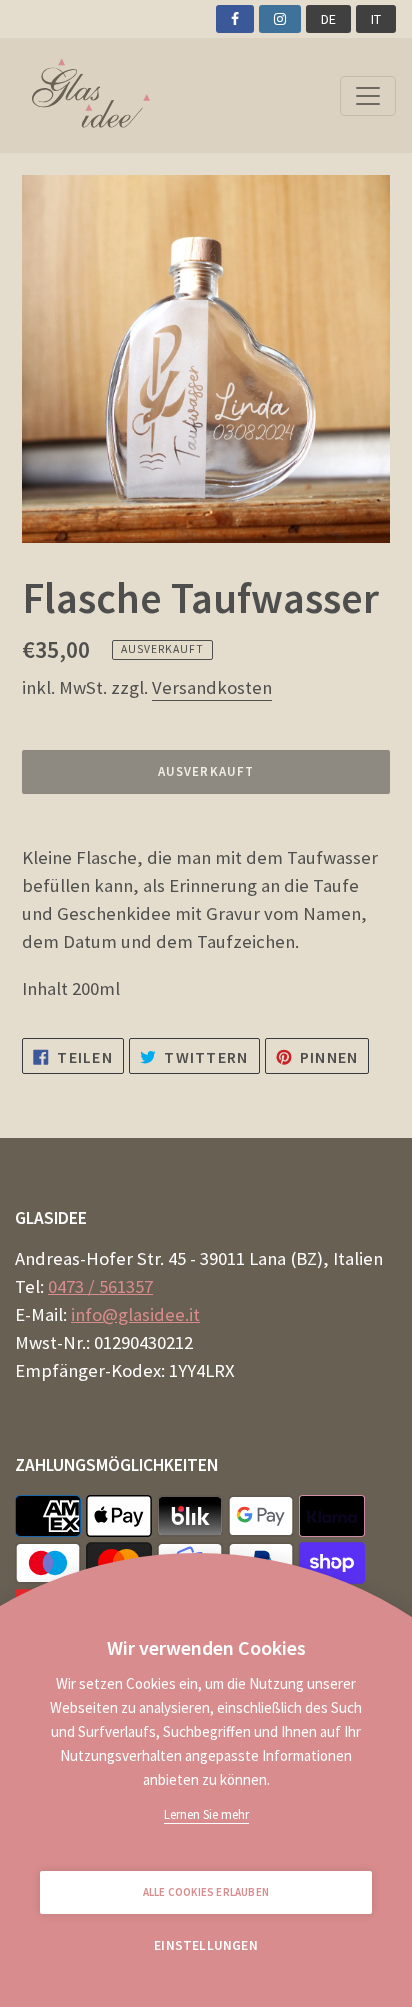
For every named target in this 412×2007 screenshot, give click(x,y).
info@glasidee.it (135, 1314)
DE (328, 19)
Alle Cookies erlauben (206, 1892)
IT (376, 19)
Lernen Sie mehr (206, 1814)
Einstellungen (206, 1945)
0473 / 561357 (100, 1286)
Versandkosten (212, 687)
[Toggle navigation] (368, 96)
